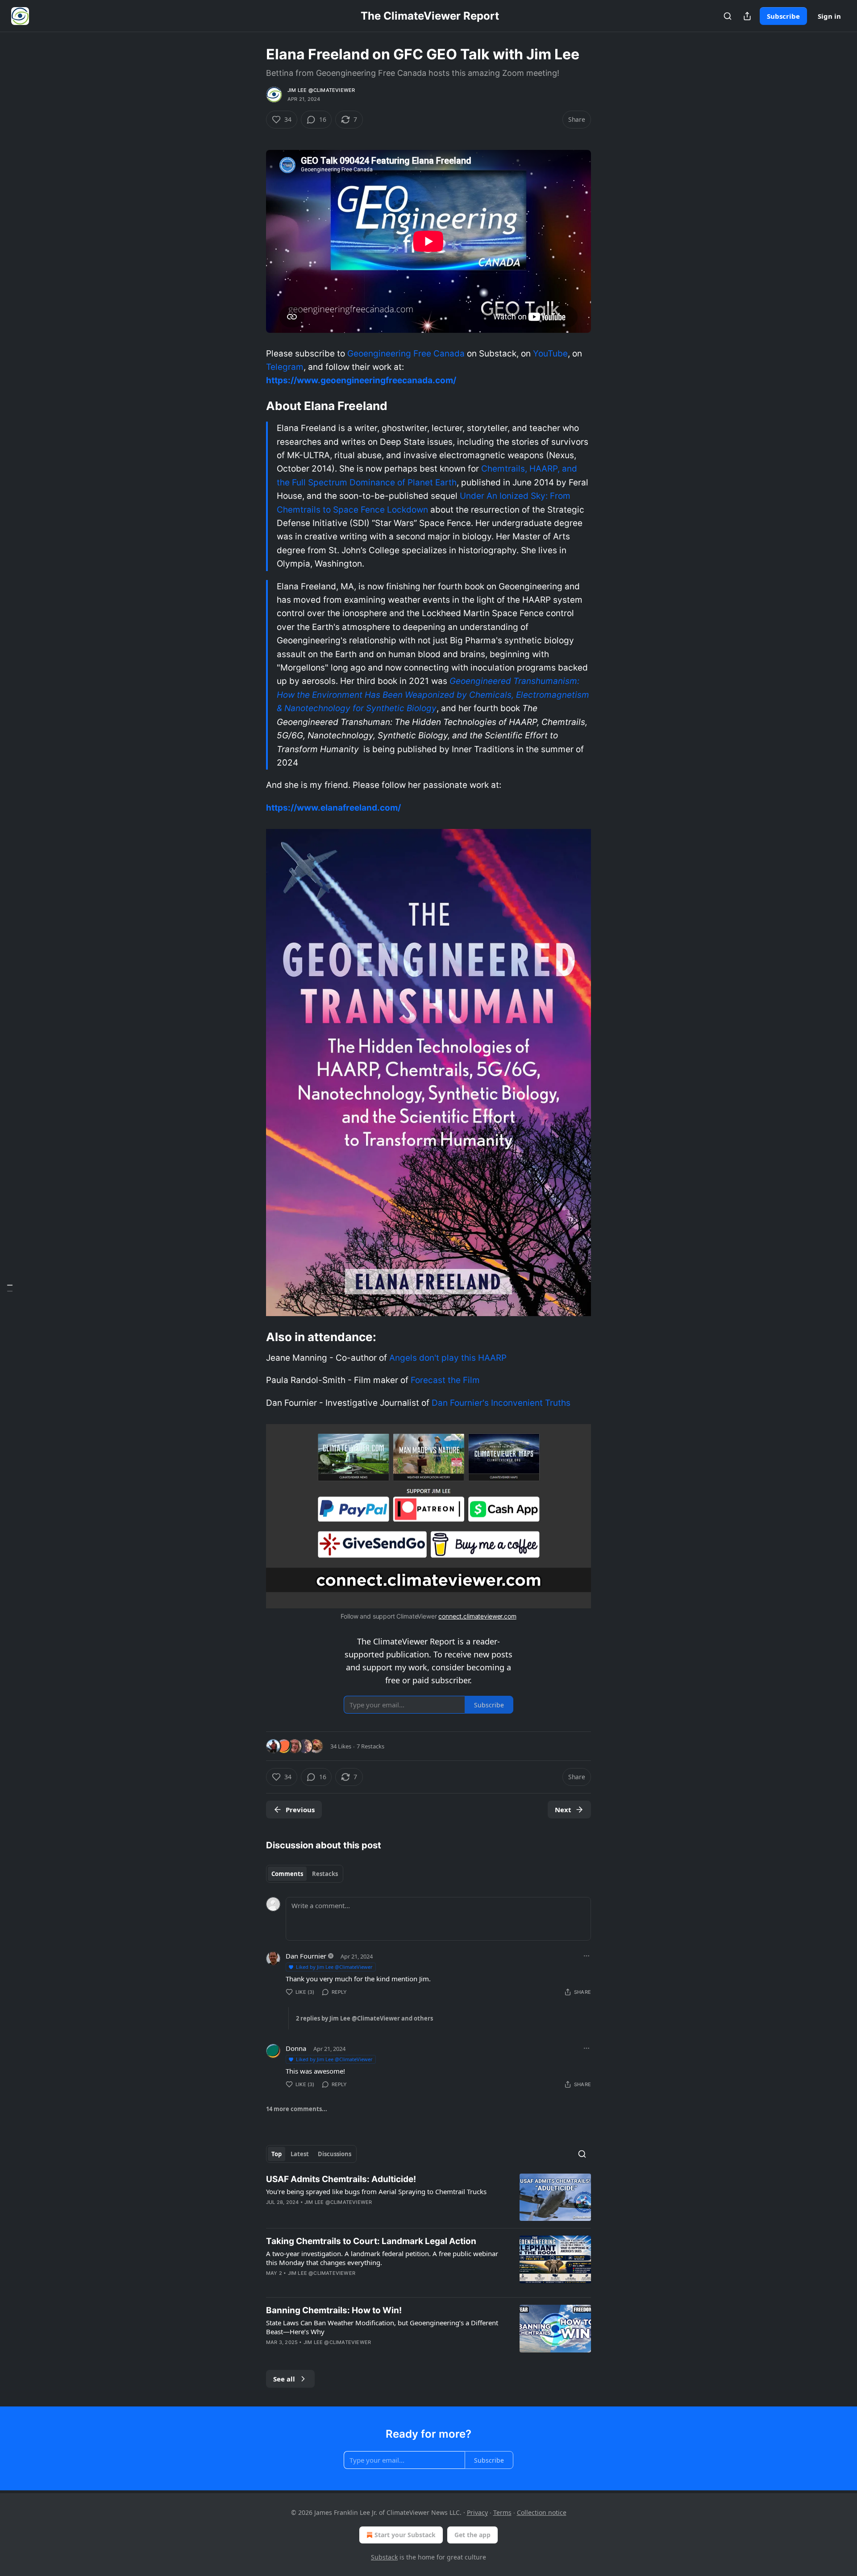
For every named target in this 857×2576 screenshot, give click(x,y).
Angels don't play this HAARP (448, 1358)
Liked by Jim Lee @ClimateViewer (334, 1967)
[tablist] (305, 1874)
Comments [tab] (287, 1874)
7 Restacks (370, 1746)
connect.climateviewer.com (477, 1616)
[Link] (254, 406)
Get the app (472, 2535)
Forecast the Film (445, 1380)
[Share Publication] (747, 16)
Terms (502, 2512)
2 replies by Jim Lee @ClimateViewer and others (364, 2018)
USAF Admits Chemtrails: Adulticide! (341, 2179)
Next (563, 1810)
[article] (428, 2197)
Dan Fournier (306, 1956)
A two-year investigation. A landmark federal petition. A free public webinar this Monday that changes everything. (382, 2258)
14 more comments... (297, 2109)
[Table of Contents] (10, 1288)
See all (284, 2379)
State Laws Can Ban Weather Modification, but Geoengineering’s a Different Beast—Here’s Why (382, 2327)
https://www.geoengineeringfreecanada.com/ (361, 380)
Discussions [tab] (335, 2154)
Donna (296, 2048)
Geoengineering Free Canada (406, 354)
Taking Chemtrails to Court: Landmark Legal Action (371, 2241)
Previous (300, 1810)
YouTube (550, 354)
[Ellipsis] (587, 1956)
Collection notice (542, 2512)
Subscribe (783, 16)
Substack (384, 2557)
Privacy (477, 2512)
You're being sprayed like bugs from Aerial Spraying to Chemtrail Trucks (376, 2191)
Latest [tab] (300, 2154)
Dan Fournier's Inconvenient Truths (501, 1403)
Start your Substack (405, 2535)
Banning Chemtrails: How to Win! (334, 2310)
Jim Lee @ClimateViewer (321, 90)
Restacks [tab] (325, 1874)
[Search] (728, 16)
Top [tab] (277, 2154)
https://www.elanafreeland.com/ (333, 808)
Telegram (285, 367)
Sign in (829, 16)
